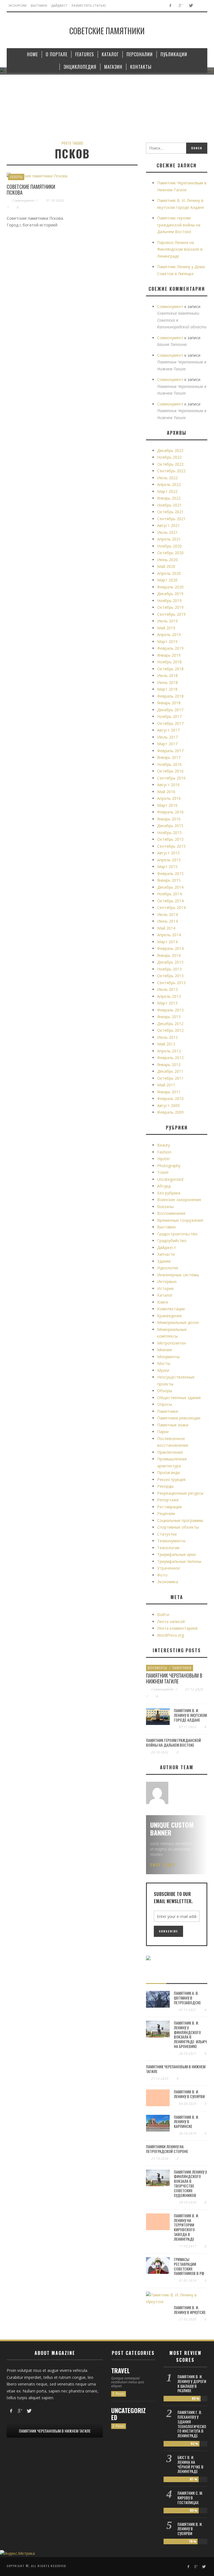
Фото (162, 1575)
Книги (163, 1302)
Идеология (168, 1268)
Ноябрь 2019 (169, 601)
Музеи (163, 1370)
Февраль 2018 (170, 696)
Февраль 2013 (170, 1010)
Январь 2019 (169, 655)
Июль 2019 (167, 621)
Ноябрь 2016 (169, 764)
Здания (164, 1261)
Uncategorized (170, 1179)
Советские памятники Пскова (31, 190)
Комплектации (171, 1309)
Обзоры (16, 177)
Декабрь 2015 (170, 826)
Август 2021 (168, 525)
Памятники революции (179, 1418)
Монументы (168, 1357)
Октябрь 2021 (170, 512)
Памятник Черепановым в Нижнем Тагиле (174, 1678)
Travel (163, 1172)
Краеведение (170, 1316)
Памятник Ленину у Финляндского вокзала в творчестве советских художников (190, 2183)
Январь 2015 (169, 880)
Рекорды (165, 1486)
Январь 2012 (169, 1065)
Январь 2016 (169, 819)
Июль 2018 (167, 675)
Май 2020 (166, 566)
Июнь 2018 (167, 682)
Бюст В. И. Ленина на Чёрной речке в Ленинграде (190, 2464)
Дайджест (167, 1247)
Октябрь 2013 (170, 976)
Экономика (168, 1582)
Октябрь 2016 (170, 771)
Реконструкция (171, 1479)
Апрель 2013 (169, 996)
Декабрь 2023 (170, 450)
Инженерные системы (178, 1275)
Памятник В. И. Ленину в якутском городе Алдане (190, 1715)
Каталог (165, 1295)
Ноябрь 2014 (169, 894)
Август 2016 (168, 785)
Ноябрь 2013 (169, 969)
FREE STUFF (163, 1865)
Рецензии (166, 1513)
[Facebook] (170, 6)
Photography (169, 1166)
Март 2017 (167, 744)
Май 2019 (166, 628)
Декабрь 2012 (170, 1024)
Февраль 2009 (170, 1112)
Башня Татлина (172, 344)
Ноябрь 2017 (169, 716)
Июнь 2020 (167, 560)
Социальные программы (180, 1520)
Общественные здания (179, 1398)
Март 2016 (167, 805)
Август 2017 (168, 730)
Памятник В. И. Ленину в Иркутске (190, 2310)
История (165, 1288)
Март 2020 (167, 580)
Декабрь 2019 (170, 594)
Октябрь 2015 (170, 839)
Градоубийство (172, 1241)
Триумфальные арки (176, 1554)
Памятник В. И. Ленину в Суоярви (189, 2094)
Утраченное (169, 1568)
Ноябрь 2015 (169, 833)
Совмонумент (23, 200)
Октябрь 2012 (170, 1030)
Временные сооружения (180, 1220)
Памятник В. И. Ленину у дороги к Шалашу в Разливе (192, 2383)
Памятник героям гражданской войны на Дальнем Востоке (179, 225)
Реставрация (169, 1507)
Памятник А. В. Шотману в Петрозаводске (187, 1998)
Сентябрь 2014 (171, 907)
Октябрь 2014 (170, 901)
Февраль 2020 (170, 587)
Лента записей (171, 1621)
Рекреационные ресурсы (180, 1493)
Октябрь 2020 (170, 553)
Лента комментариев (177, 1628)
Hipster (164, 1159)
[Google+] (180, 6)
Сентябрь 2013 (171, 983)
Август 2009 (168, 1105)
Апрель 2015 (169, 860)
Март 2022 (167, 491)
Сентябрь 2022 (171, 471)
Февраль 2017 (170, 751)
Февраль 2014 (170, 948)
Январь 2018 (169, 703)
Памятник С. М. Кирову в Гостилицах (190, 2498)
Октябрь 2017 (170, 723)
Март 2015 (167, 867)
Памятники (168, 1411)
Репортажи (168, 1500)
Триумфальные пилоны (179, 1561)
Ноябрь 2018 (169, 662)
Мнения (165, 1350)
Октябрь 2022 (170, 464)
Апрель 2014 (169, 935)
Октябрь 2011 (170, 1078)
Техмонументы (171, 1541)
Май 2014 (166, 928)
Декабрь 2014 (170, 887)
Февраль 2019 (170, 648)
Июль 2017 (167, 737)
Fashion (164, 1152)
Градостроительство (177, 1234)
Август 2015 (168, 853)
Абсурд (164, 1186)
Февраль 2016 (170, 812)
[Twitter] (191, 6)
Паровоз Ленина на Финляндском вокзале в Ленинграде (180, 249)
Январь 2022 (169, 498)
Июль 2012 (167, 1037)
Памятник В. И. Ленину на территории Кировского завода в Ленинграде (186, 2227)
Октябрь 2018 (170, 669)
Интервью (167, 1281)
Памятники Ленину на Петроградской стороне (167, 2149)
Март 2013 (167, 1003)
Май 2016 (166, 792)
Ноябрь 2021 (169, 505)
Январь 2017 (169, 757)
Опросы (165, 1404)
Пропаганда (168, 1472)
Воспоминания (171, 1213)
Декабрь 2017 (170, 710)
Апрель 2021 (169, 539)
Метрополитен (172, 1343)
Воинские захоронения (179, 1200)
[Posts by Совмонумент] (157, 1793)
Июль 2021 (167, 532)
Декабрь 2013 (170, 962)
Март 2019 (167, 641)
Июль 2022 (167, 478)
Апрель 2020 (169, 573)
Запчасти (166, 1254)
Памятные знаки (173, 1425)
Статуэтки (167, 1534)
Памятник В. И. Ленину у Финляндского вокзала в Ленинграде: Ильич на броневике (190, 2034)
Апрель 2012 (169, 1051)
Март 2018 (167, 689)
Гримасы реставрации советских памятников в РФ (189, 2266)
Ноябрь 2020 (169, 546)
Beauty (164, 1145)
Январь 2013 (169, 1017)
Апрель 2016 (169, 798)
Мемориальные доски (178, 1322)
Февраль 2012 (170, 1058)
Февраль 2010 (170, 1098)
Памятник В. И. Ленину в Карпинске (186, 2122)
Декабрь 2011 (170, 1071)
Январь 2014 (169, 955)
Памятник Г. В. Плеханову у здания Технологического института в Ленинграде (192, 2424)
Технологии (168, 1548)
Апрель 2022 (169, 484)
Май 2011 (166, 1085)
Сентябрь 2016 (171, 778)
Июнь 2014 (167, 921)
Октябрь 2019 (170, 607)
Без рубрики (169, 1193)
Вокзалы (165, 1207)
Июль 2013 (167, 989)
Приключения (170, 1452)
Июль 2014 (167, 914)
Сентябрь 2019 (171, 614)
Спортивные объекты (178, 1527)
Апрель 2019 (169, 635)
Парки (163, 1432)
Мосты (164, 1363)
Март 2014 (167, 942)
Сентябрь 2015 (171, 846)
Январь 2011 (169, 1092)
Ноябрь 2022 (169, 457)
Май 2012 (166, 1044)
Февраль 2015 (170, 873)
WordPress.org (171, 1635)
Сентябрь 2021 (171, 519)
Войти (163, 1615)
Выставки (166, 1227)
